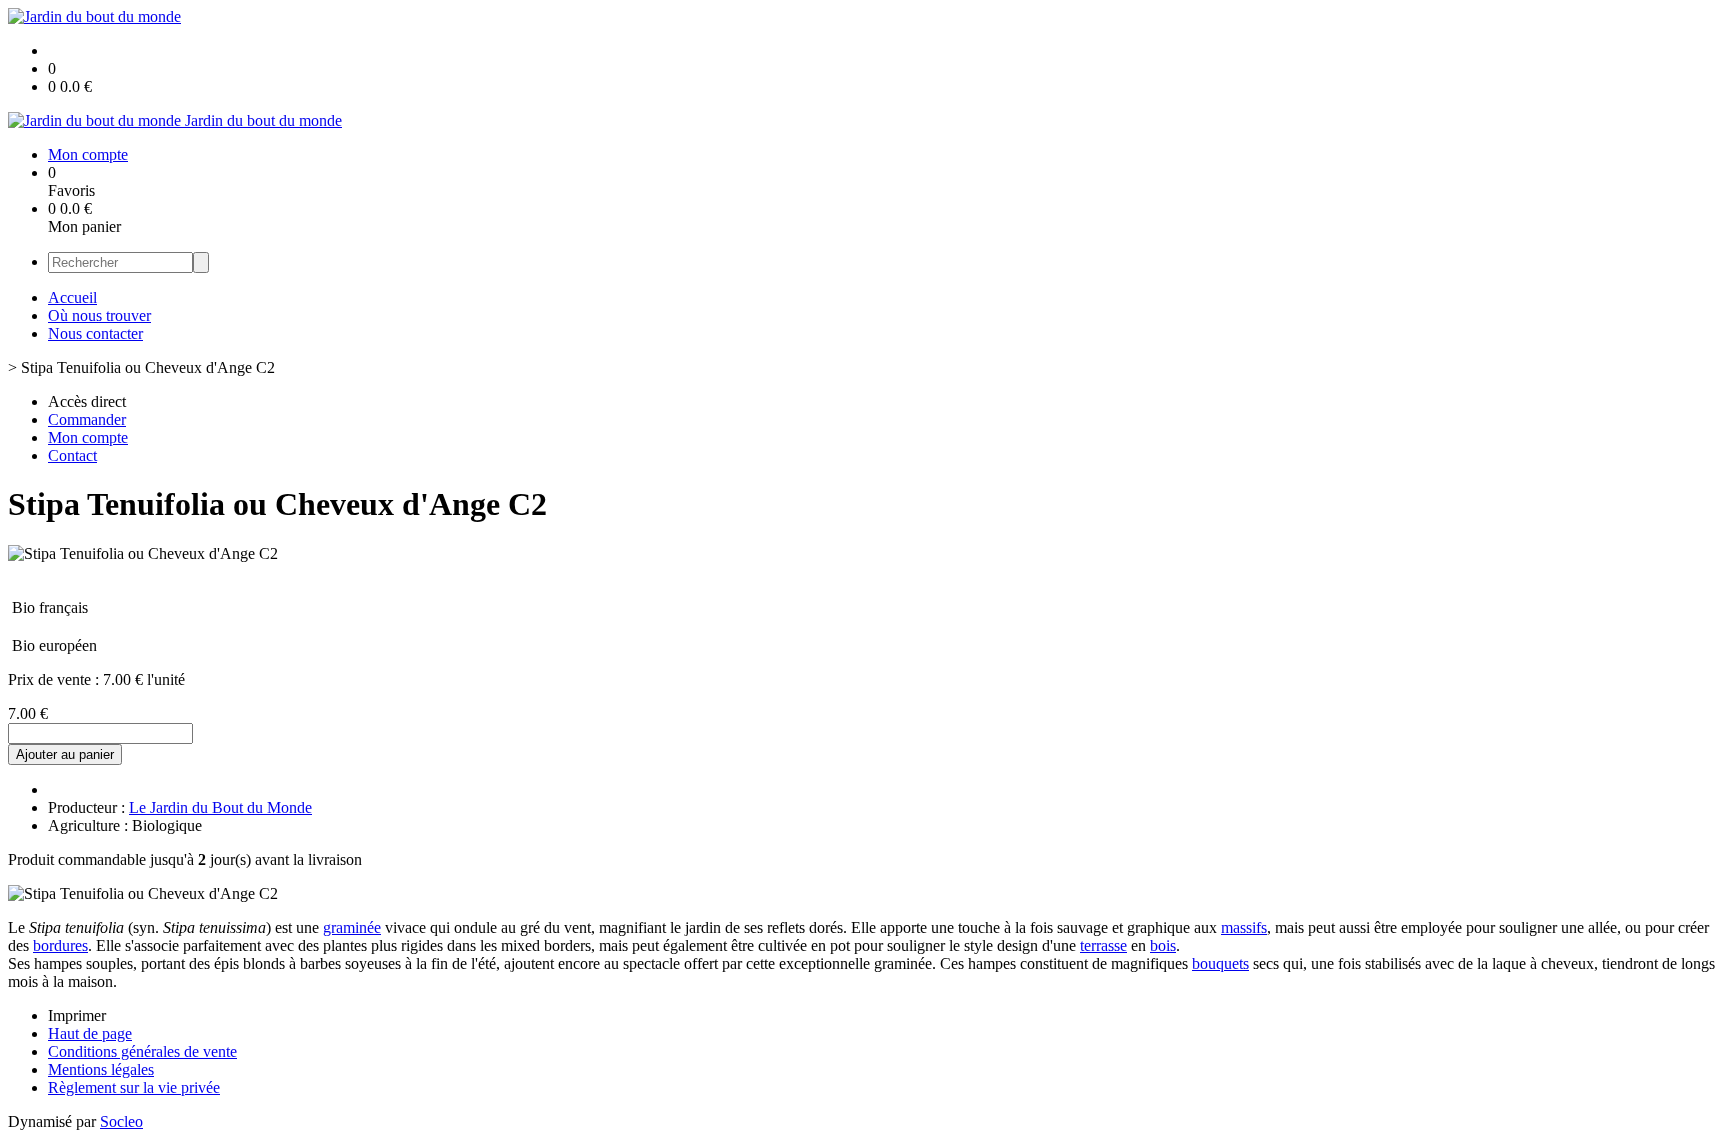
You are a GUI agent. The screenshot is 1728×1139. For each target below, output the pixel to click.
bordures (60, 945)
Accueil (72, 297)
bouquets (1220, 963)
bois (1163, 945)
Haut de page (90, 1033)
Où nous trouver (99, 315)
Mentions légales (101, 1069)
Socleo (121, 1121)
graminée (352, 927)
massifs (1244, 927)
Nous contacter (95, 333)
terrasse (1103, 945)
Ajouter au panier (65, 754)
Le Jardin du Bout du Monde (220, 807)
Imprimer (77, 1015)
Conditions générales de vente (142, 1051)
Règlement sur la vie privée (134, 1087)
